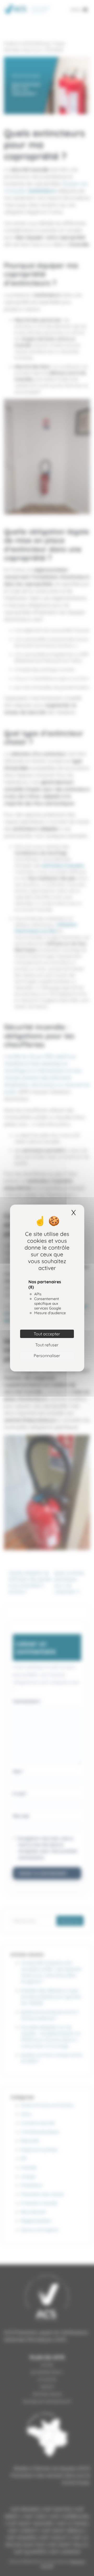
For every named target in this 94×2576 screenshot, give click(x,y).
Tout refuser (47, 1345)
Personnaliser (47, 1356)
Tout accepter (47, 1334)
